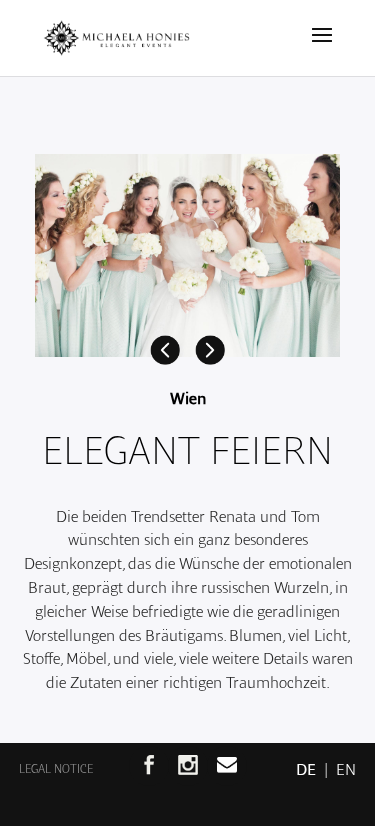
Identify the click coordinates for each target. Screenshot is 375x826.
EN (336, 769)
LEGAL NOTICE (56, 769)
